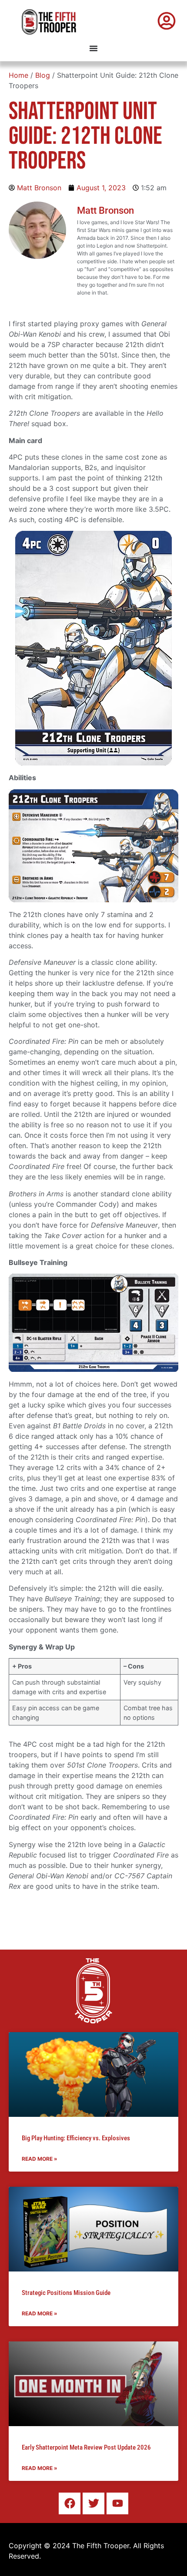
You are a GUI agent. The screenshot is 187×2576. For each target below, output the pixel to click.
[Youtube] (117, 2503)
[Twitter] (93, 2503)
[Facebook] (70, 2503)
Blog (43, 75)
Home (18, 75)
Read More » (40, 2159)
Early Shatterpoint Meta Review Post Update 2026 (86, 2447)
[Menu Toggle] (93, 48)
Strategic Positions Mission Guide (66, 2293)
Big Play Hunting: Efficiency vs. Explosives (76, 2138)
